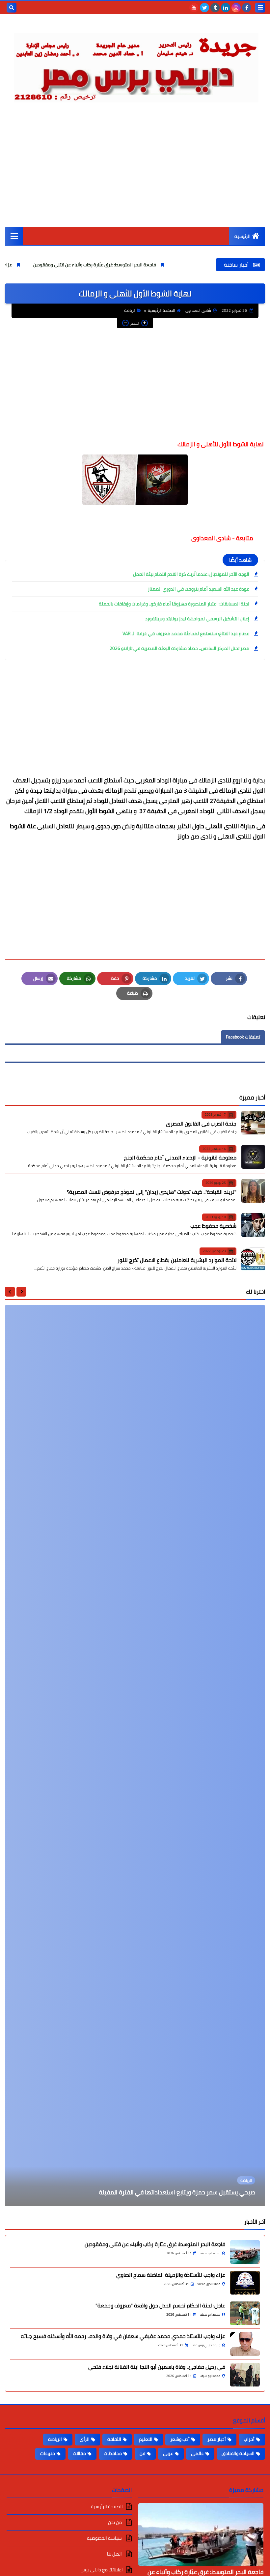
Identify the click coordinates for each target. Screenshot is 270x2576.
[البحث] (12, 8)
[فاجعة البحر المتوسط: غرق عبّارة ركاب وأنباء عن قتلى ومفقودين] (245, 2252)
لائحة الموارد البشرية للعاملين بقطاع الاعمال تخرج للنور (177, 1260)
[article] (135, 1756)
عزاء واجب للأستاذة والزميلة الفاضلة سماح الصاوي (171, 2275)
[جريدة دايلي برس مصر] (135, 65)
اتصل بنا (115, 2554)
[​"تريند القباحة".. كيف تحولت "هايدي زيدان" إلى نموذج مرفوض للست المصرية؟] (253, 1191)
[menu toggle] (260, 8)
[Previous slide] (21, 1292)
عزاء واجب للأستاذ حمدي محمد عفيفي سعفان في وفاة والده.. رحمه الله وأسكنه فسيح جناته (123, 2336)
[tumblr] (215, 8)
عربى (168, 2453)
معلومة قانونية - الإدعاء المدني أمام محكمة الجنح (180, 1157)
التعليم (146, 2439)
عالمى (197, 2453)
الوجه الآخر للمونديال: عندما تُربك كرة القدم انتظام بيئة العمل (191, 574)
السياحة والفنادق (238, 2453)
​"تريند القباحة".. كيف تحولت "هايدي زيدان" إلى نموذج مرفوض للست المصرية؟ (152, 1192)
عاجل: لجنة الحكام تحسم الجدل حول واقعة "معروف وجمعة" (160, 2305)
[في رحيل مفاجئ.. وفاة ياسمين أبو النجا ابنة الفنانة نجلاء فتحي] (245, 2375)
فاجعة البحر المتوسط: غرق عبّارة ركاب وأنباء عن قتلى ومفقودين (163, 265)
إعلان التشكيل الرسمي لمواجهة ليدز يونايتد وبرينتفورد (197, 619)
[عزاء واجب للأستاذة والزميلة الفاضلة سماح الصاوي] (245, 2283)
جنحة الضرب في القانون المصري (201, 1124)
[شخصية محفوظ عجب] (253, 1225)
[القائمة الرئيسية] (14, 236)
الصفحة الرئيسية (161, 310)
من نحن (115, 2522)
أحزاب (249, 2439)
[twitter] (204, 8)
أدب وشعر (180, 2439)
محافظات (113, 2453)
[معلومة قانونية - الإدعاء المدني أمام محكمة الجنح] (253, 1157)
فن (142, 2453)
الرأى (85, 2439)
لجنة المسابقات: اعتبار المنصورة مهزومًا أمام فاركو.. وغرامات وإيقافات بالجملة (174, 604)
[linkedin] (226, 8)
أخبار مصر (217, 2439)
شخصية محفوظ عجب (213, 1226)
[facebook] (247, 8)
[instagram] (236, 8)
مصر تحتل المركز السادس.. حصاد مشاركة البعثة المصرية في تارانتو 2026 (179, 648)
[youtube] (194, 8)
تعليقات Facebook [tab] (243, 1037)
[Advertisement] (135, 177)
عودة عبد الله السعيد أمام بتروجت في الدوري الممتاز (199, 589)
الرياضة (130, 310)
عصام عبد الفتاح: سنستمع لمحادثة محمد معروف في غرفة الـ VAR (186, 633)
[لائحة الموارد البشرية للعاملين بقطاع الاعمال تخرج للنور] (253, 1259)
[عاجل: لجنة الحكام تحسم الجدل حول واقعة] (245, 2313)
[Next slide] (10, 1292)
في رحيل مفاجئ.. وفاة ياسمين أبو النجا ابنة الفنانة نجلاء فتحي (157, 2367)
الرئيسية (243, 236)
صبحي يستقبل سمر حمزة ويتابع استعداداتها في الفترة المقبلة (177, 2192)
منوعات (48, 2453)
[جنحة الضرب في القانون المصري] (253, 1123)
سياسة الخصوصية (105, 2538)
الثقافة (114, 2439)
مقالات (79, 2453)
